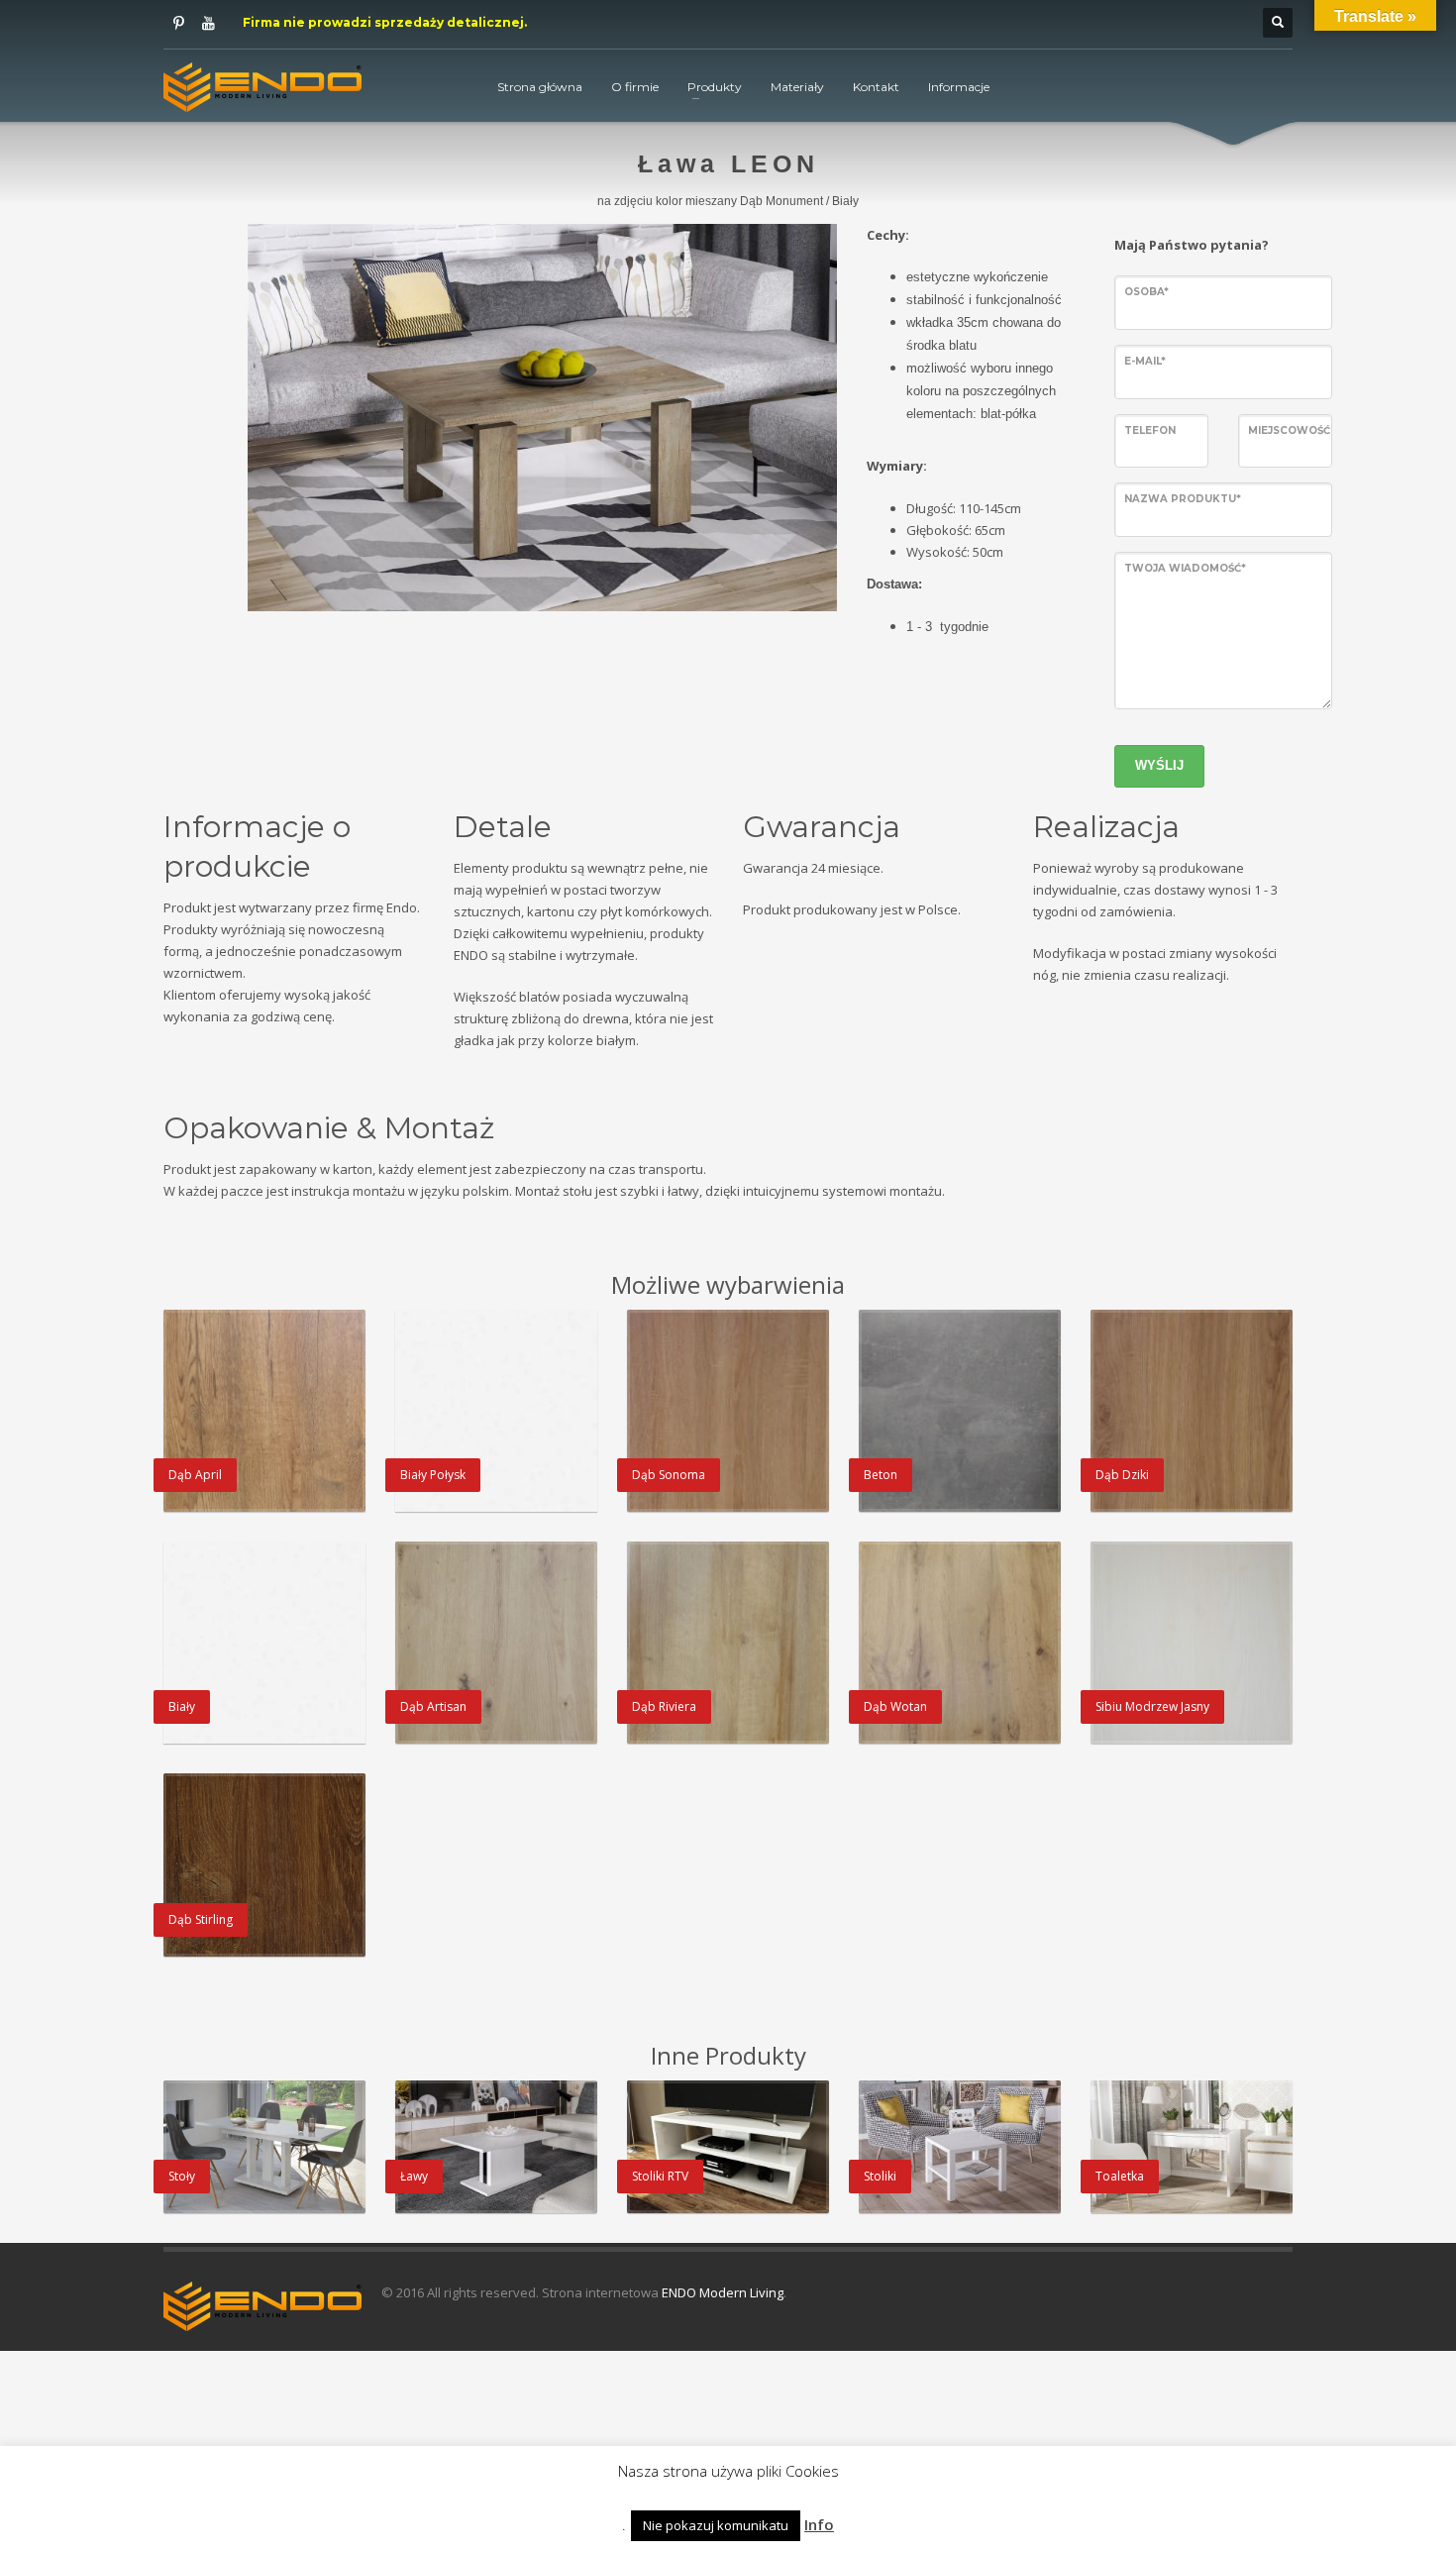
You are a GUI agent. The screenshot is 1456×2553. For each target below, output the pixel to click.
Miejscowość (1289, 430)
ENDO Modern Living (723, 2292)
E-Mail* (1145, 361)
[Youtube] (208, 23)
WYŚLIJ (1159, 765)
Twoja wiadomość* (1185, 568)
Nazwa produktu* (1183, 499)
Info (819, 2524)
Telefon (1150, 430)
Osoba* (1146, 292)
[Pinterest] (178, 23)
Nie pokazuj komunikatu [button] (716, 2525)
